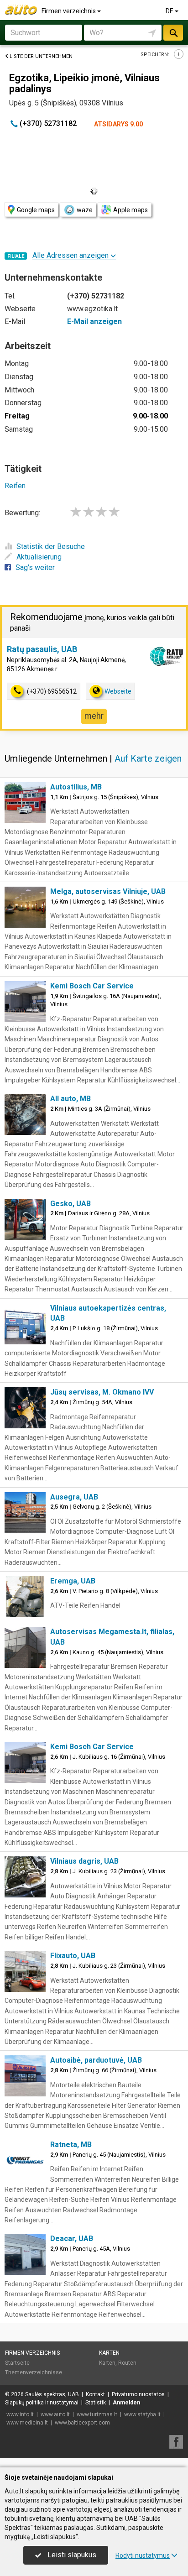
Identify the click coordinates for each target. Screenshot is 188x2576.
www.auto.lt (55, 2414)
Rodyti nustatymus (143, 2555)
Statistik (96, 2403)
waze (85, 210)
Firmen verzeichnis (69, 11)
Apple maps (131, 210)
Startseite (17, 2363)
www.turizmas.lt (97, 2414)
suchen (173, 33)
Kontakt (95, 2394)
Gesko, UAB (70, 1204)
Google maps (36, 210)
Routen (127, 2363)
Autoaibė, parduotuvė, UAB (96, 2060)
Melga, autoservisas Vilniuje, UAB (108, 891)
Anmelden (126, 2403)
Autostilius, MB (76, 787)
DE (170, 11)
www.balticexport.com (82, 2423)
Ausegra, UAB (74, 1497)
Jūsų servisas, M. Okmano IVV (102, 1392)
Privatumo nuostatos (138, 2394)
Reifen (15, 486)
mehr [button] (94, 716)
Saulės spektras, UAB (52, 2394)
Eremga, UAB (73, 1581)
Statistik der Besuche (51, 546)
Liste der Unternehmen (41, 56)
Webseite (118, 691)
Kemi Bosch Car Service (92, 986)
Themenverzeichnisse (34, 2372)
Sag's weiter (35, 567)
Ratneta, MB (71, 2145)
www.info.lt (20, 2414)
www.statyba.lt (142, 2414)
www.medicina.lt (27, 2423)
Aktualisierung (39, 557)
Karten (109, 2353)
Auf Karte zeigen (148, 758)
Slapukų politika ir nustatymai (42, 2403)
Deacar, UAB (72, 2239)
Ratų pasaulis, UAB (42, 649)
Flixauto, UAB (73, 1956)
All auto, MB (70, 1099)
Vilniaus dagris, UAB (84, 1861)
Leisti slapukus (71, 2555)
